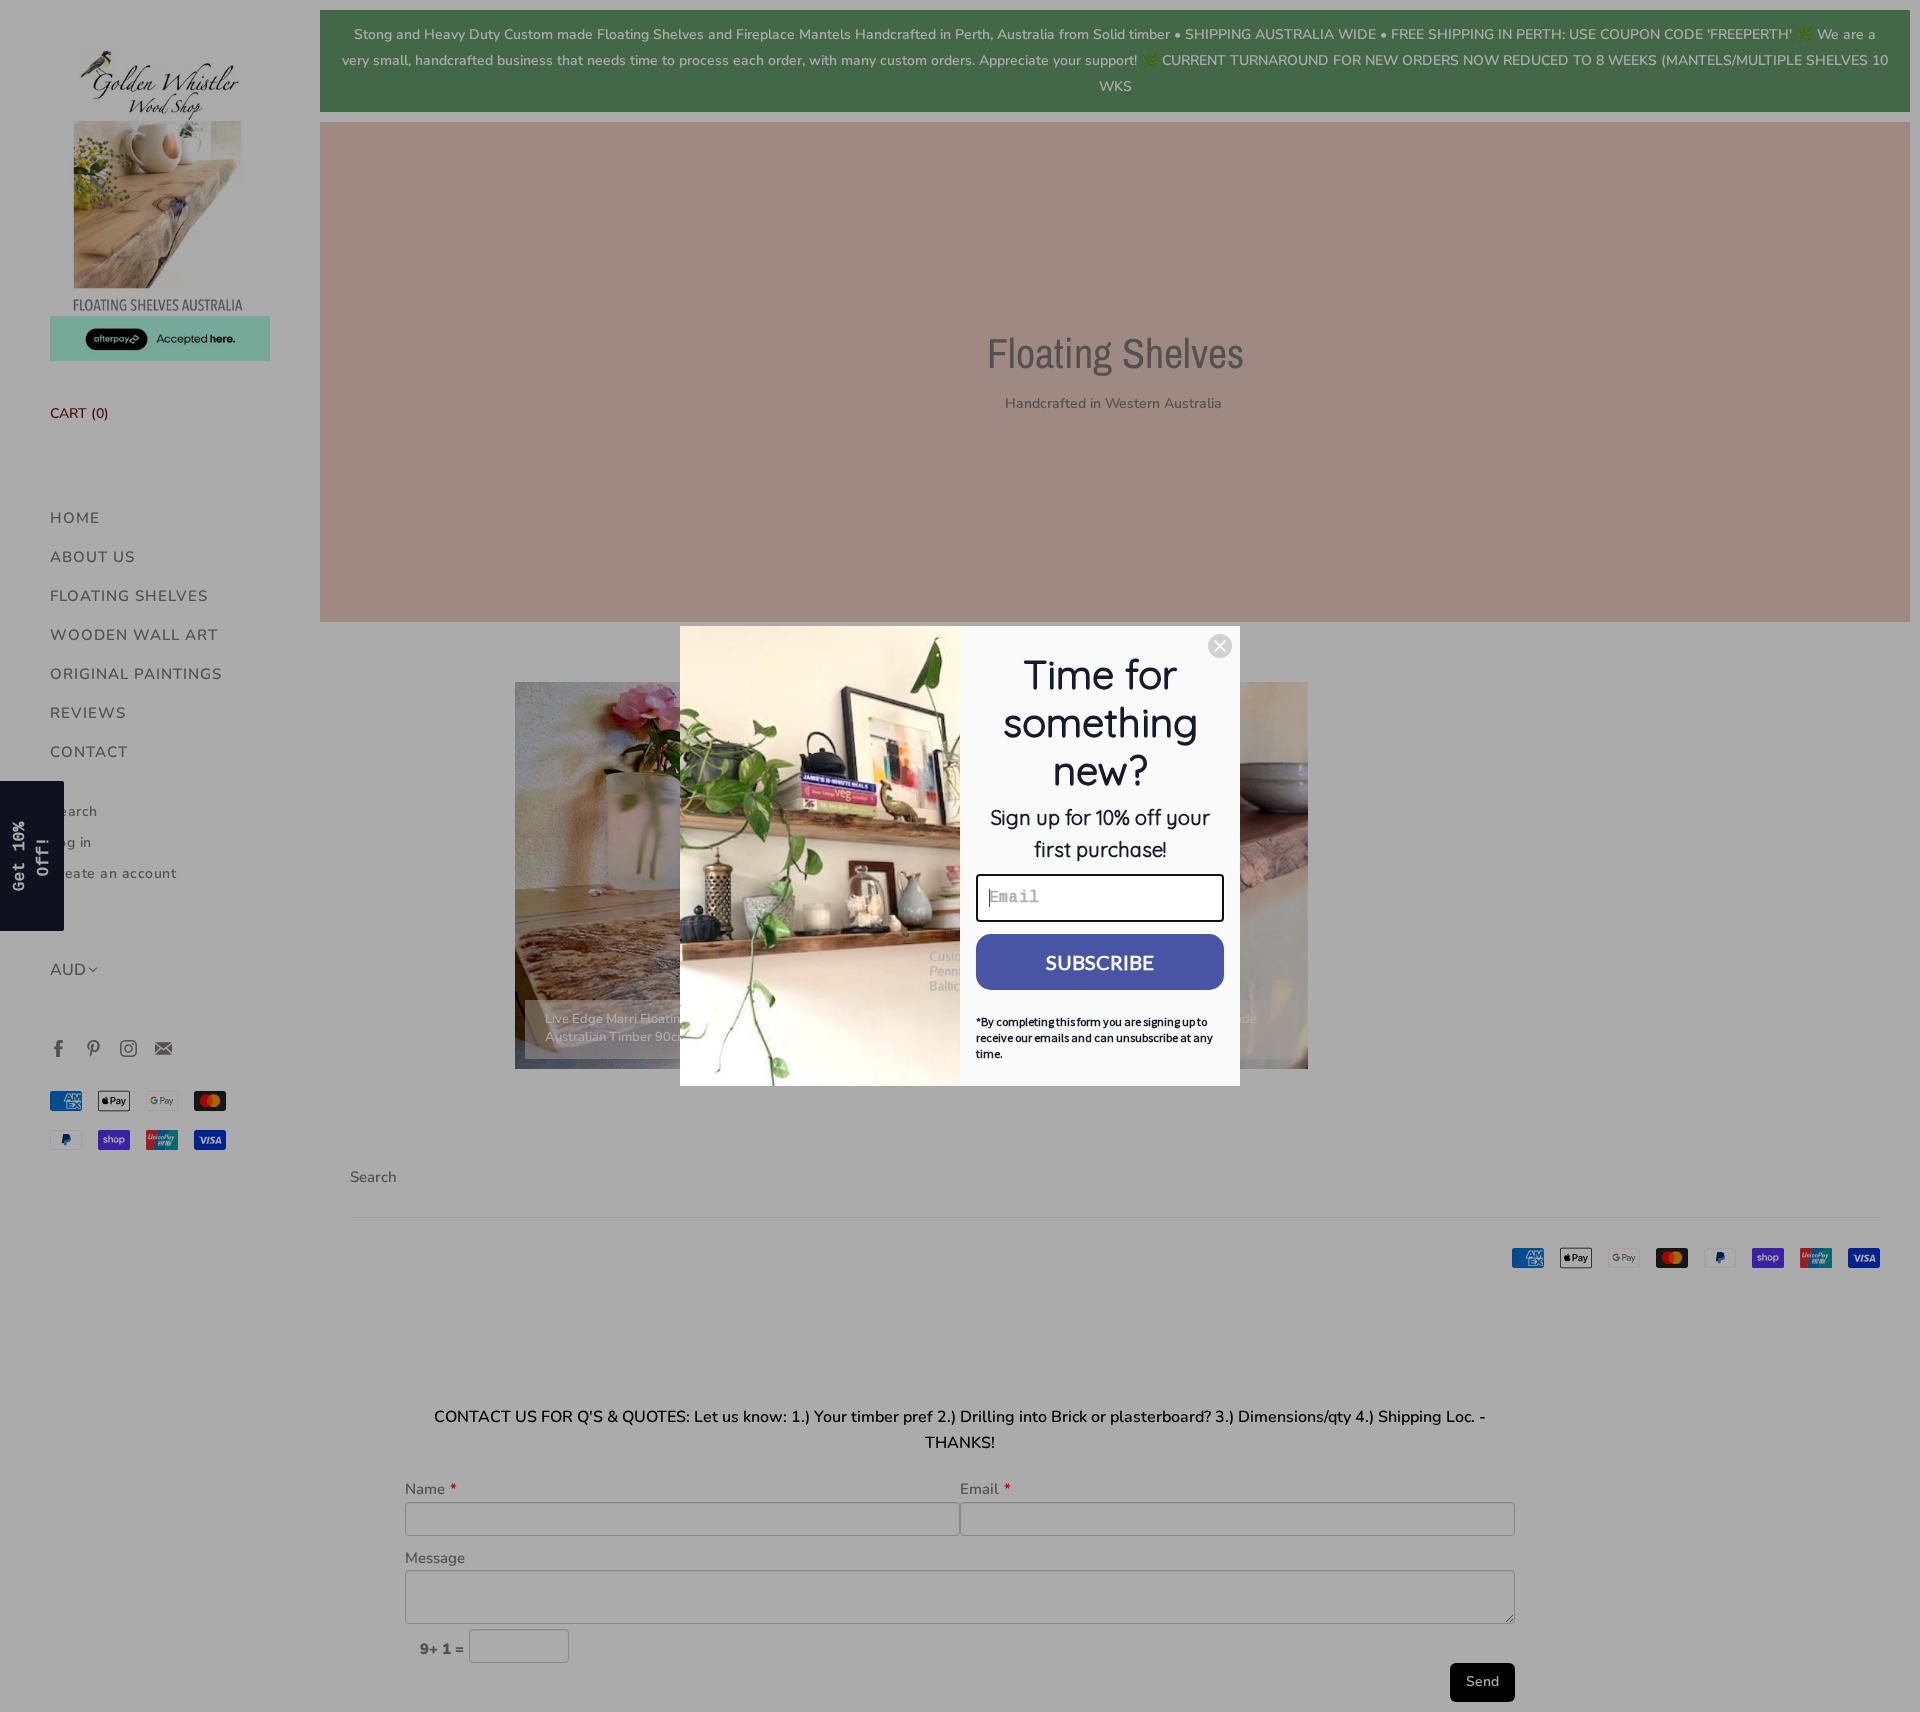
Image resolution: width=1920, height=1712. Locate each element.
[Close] (1220, 646)
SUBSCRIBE (1100, 962)
